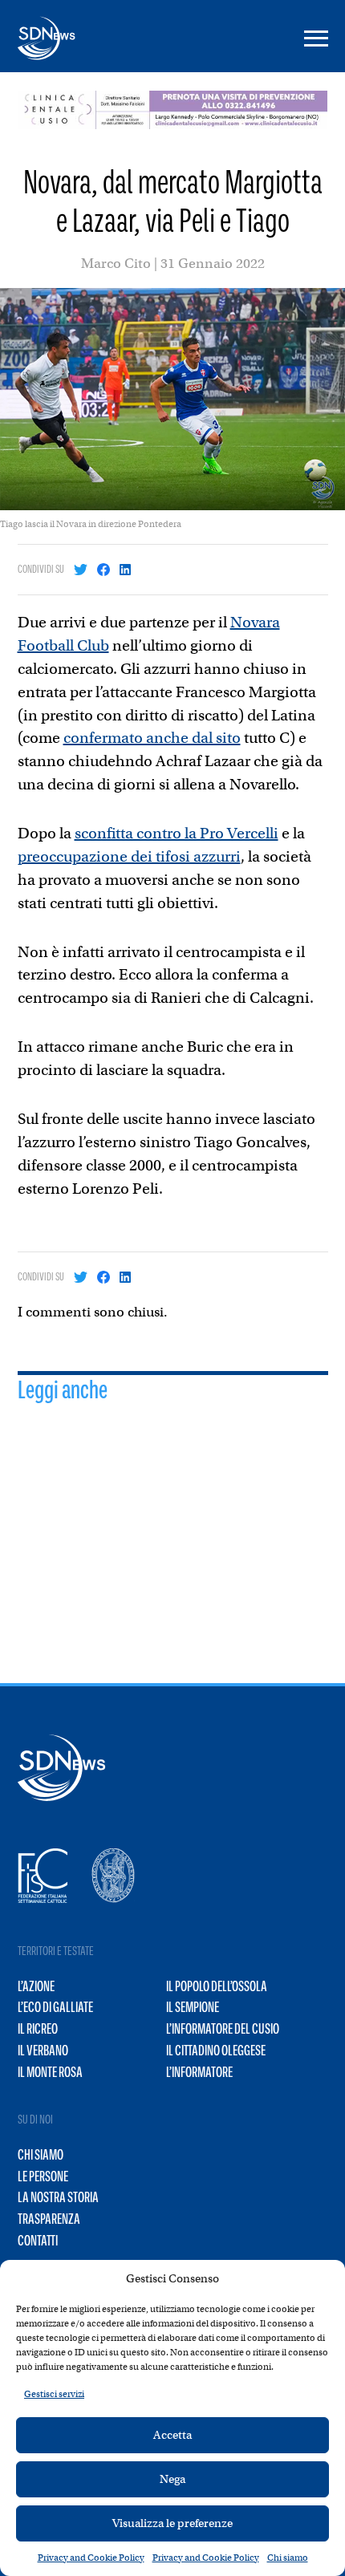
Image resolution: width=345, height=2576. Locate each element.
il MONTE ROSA (50, 2072)
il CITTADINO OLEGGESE (216, 2051)
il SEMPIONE (193, 2007)
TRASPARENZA (49, 2219)
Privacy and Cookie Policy (91, 2558)
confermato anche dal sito (152, 738)
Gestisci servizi (54, 2394)
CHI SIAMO (41, 2155)
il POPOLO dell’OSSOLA (217, 1986)
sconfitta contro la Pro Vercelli (177, 833)
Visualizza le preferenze (172, 2523)
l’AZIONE (36, 1986)
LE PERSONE (43, 2176)
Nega (172, 2479)
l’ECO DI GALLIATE (55, 2007)
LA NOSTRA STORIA (58, 2197)
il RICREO (38, 2029)
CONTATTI (38, 2241)
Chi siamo (288, 2558)
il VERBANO (43, 2051)
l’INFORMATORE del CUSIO (223, 2029)
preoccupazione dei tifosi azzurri (129, 856)
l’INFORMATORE (199, 2072)
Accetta (172, 2435)
